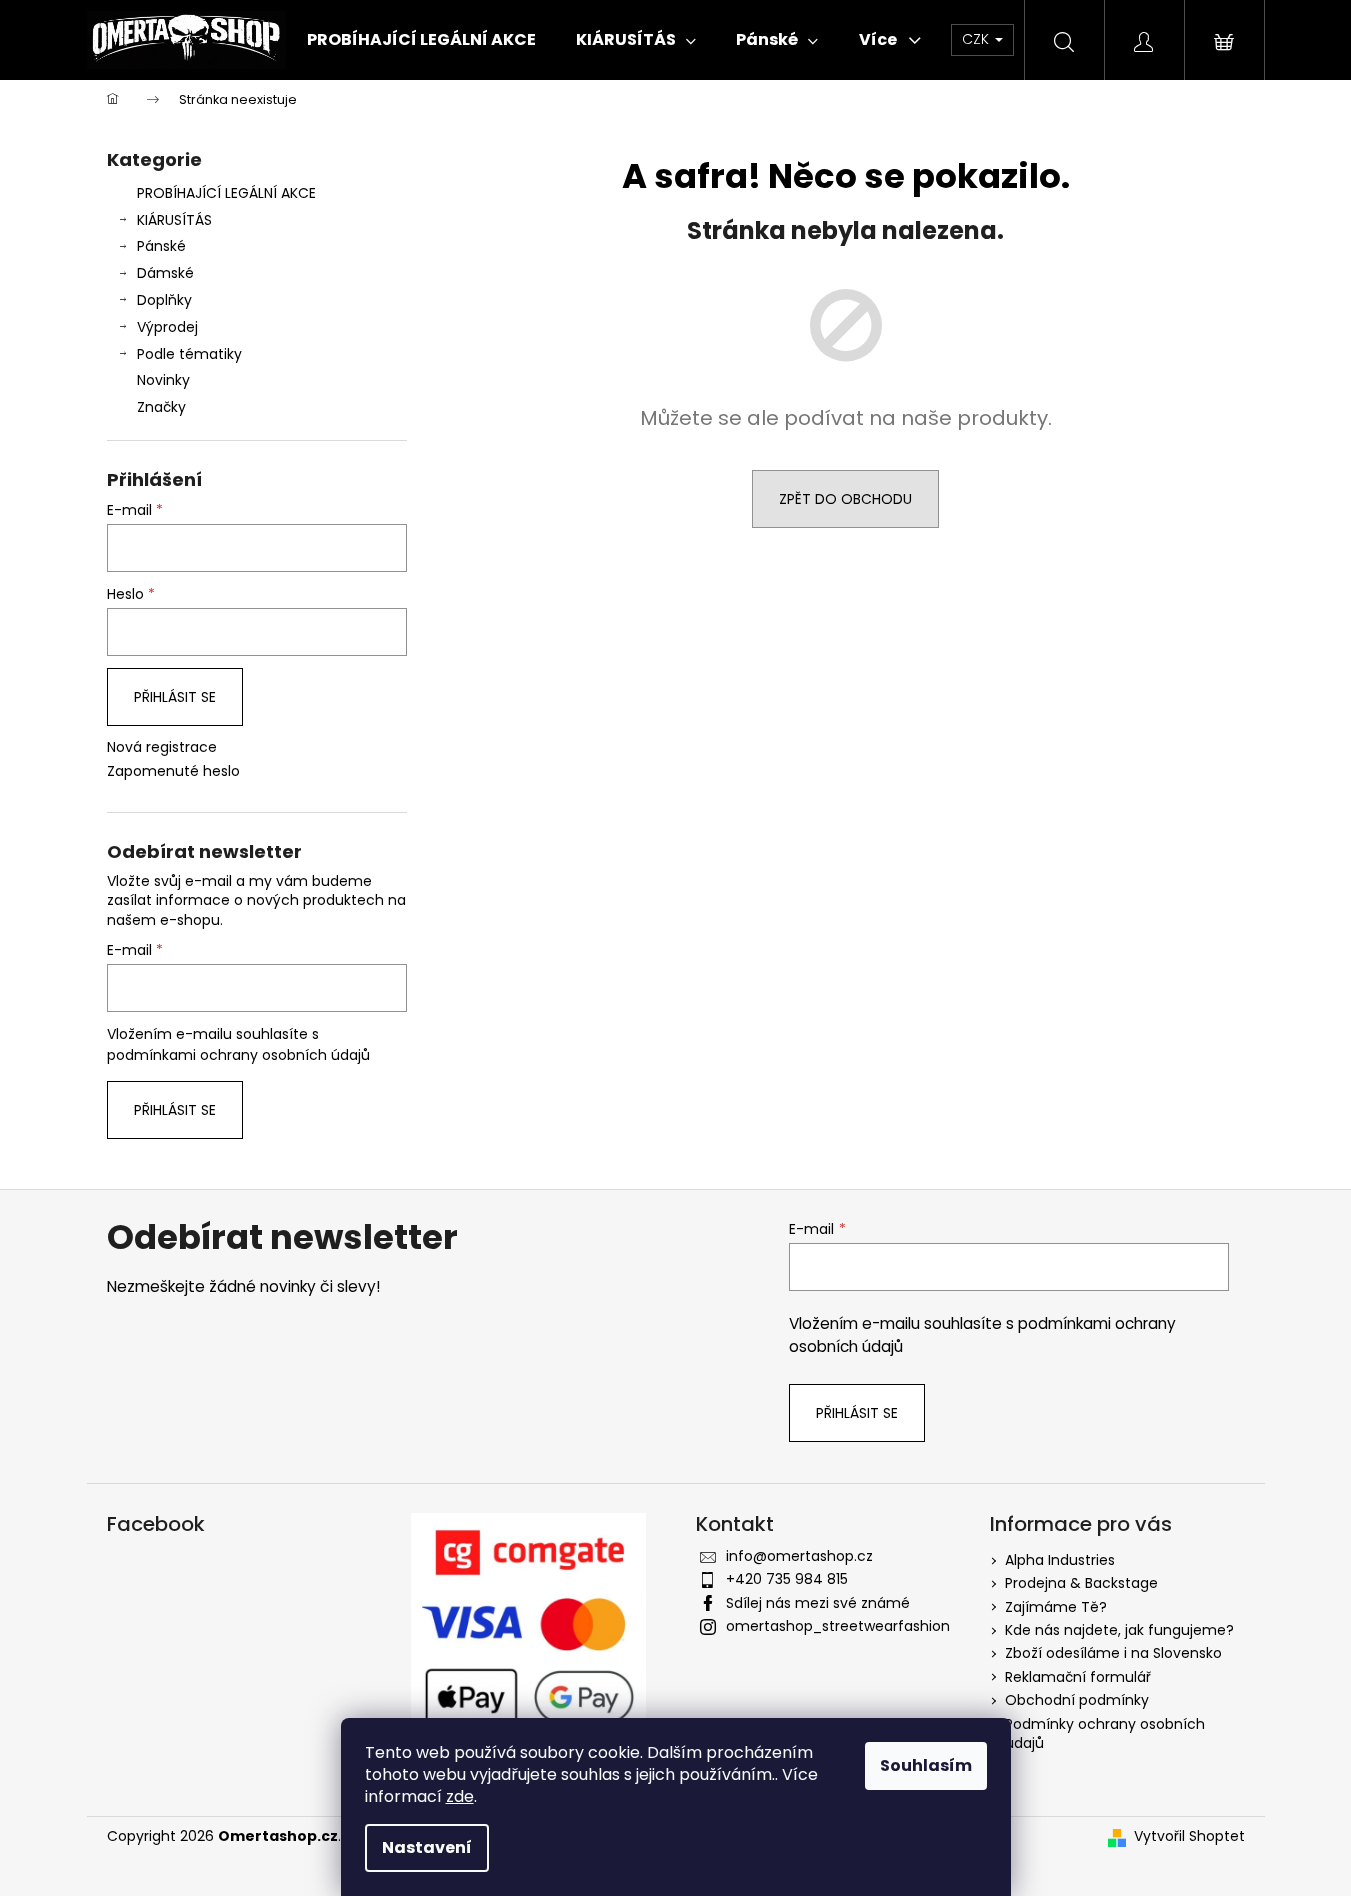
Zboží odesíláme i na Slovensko (1113, 1653)
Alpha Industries (1060, 1560)
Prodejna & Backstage (1081, 1583)
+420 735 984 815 (787, 1579)
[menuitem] (421, 40)
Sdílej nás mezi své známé (818, 1603)
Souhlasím (926, 1765)
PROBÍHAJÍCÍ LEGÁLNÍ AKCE (226, 193)
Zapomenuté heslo (173, 771)
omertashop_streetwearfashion (838, 1626)
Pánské (161, 246)
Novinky (163, 380)
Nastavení (427, 1847)
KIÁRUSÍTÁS (174, 220)
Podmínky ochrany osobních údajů (1105, 1733)
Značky (161, 407)
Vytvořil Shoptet (1189, 1836)
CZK (977, 39)
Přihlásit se (175, 697)
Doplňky (164, 300)
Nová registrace (162, 747)
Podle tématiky (189, 354)
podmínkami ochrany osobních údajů (238, 1055)
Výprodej (167, 327)
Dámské (165, 273)
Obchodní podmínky (1077, 1700)
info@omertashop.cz (799, 1556)
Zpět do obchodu (845, 499)
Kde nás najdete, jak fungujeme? (1119, 1630)
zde (460, 1796)
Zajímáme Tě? (1056, 1607)
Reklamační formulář (1078, 1677)
